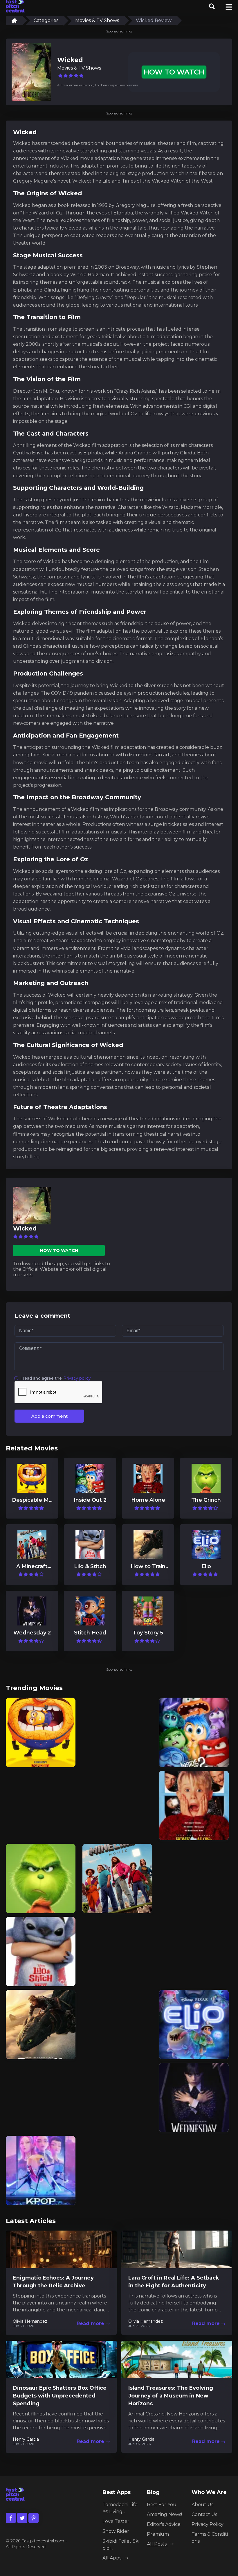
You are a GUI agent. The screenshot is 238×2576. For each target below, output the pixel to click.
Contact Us (204, 2514)
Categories (46, 20)
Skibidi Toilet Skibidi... (121, 2545)
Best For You (162, 2505)
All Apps (112, 2558)
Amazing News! (164, 2514)
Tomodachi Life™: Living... (120, 2508)
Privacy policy (77, 1378)
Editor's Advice (164, 2524)
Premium (158, 2534)
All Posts (157, 2544)
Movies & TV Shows (97, 20)
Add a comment (49, 1416)
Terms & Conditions (210, 2538)
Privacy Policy (208, 2524)
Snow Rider (116, 2531)
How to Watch (174, 72)
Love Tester (116, 2521)
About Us (202, 2505)
